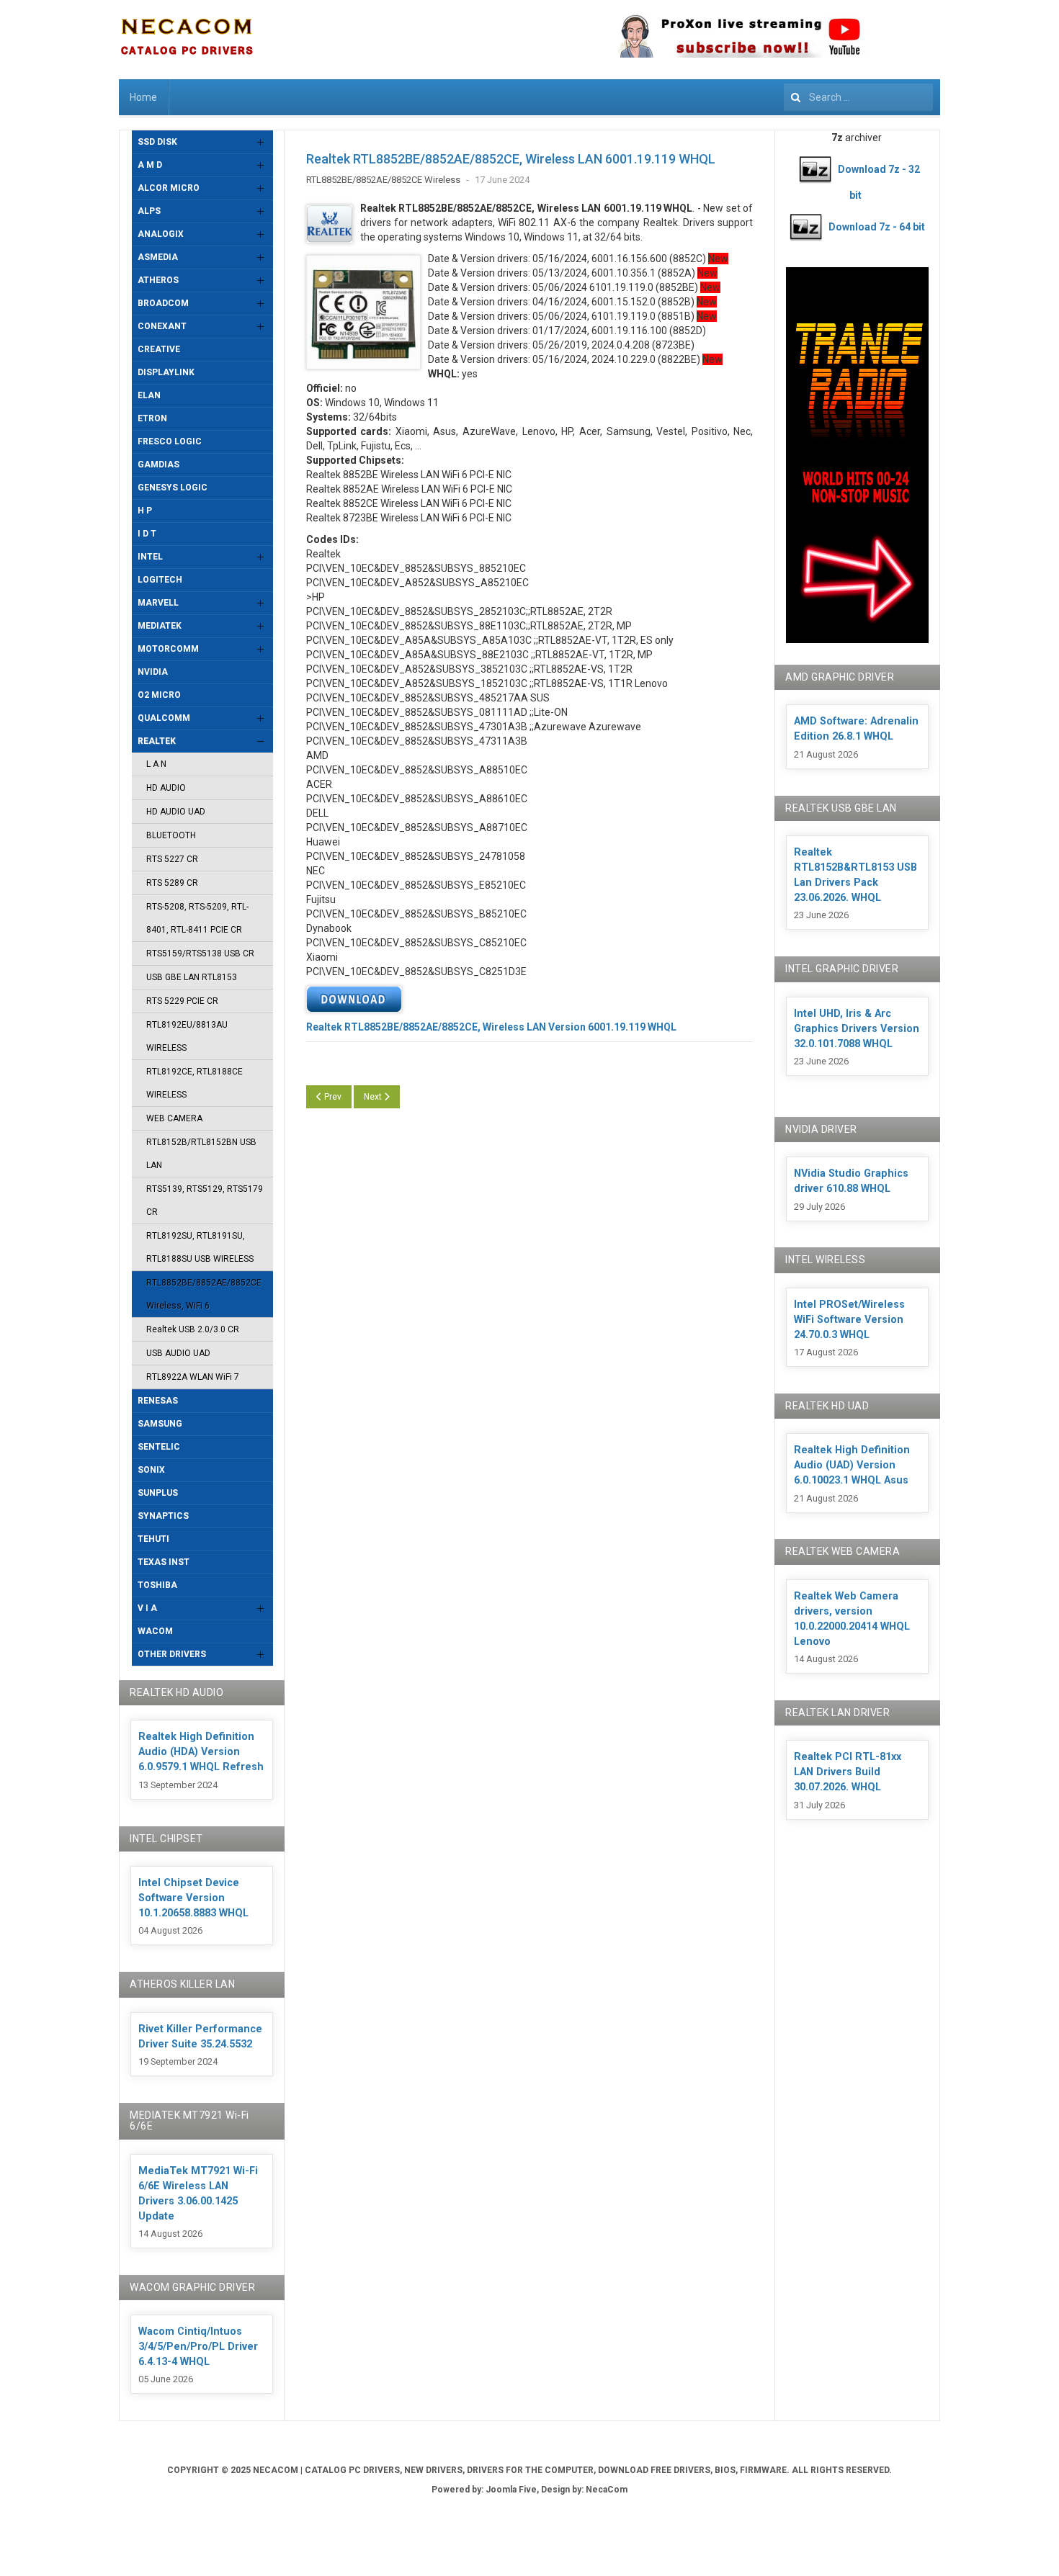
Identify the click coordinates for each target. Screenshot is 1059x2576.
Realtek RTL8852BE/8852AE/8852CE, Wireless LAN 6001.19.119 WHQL (511, 159)
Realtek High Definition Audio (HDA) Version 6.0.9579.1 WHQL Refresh (201, 1752)
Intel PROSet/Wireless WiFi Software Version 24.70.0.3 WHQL (849, 1320)
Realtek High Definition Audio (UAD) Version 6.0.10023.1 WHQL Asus (852, 1465)
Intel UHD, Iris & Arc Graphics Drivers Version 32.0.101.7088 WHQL (857, 1029)
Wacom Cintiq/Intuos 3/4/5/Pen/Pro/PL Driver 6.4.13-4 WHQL (198, 2347)
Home (143, 97)
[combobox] (858, 97)
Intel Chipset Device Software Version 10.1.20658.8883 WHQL (193, 1898)
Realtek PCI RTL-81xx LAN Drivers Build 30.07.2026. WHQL (848, 1772)
